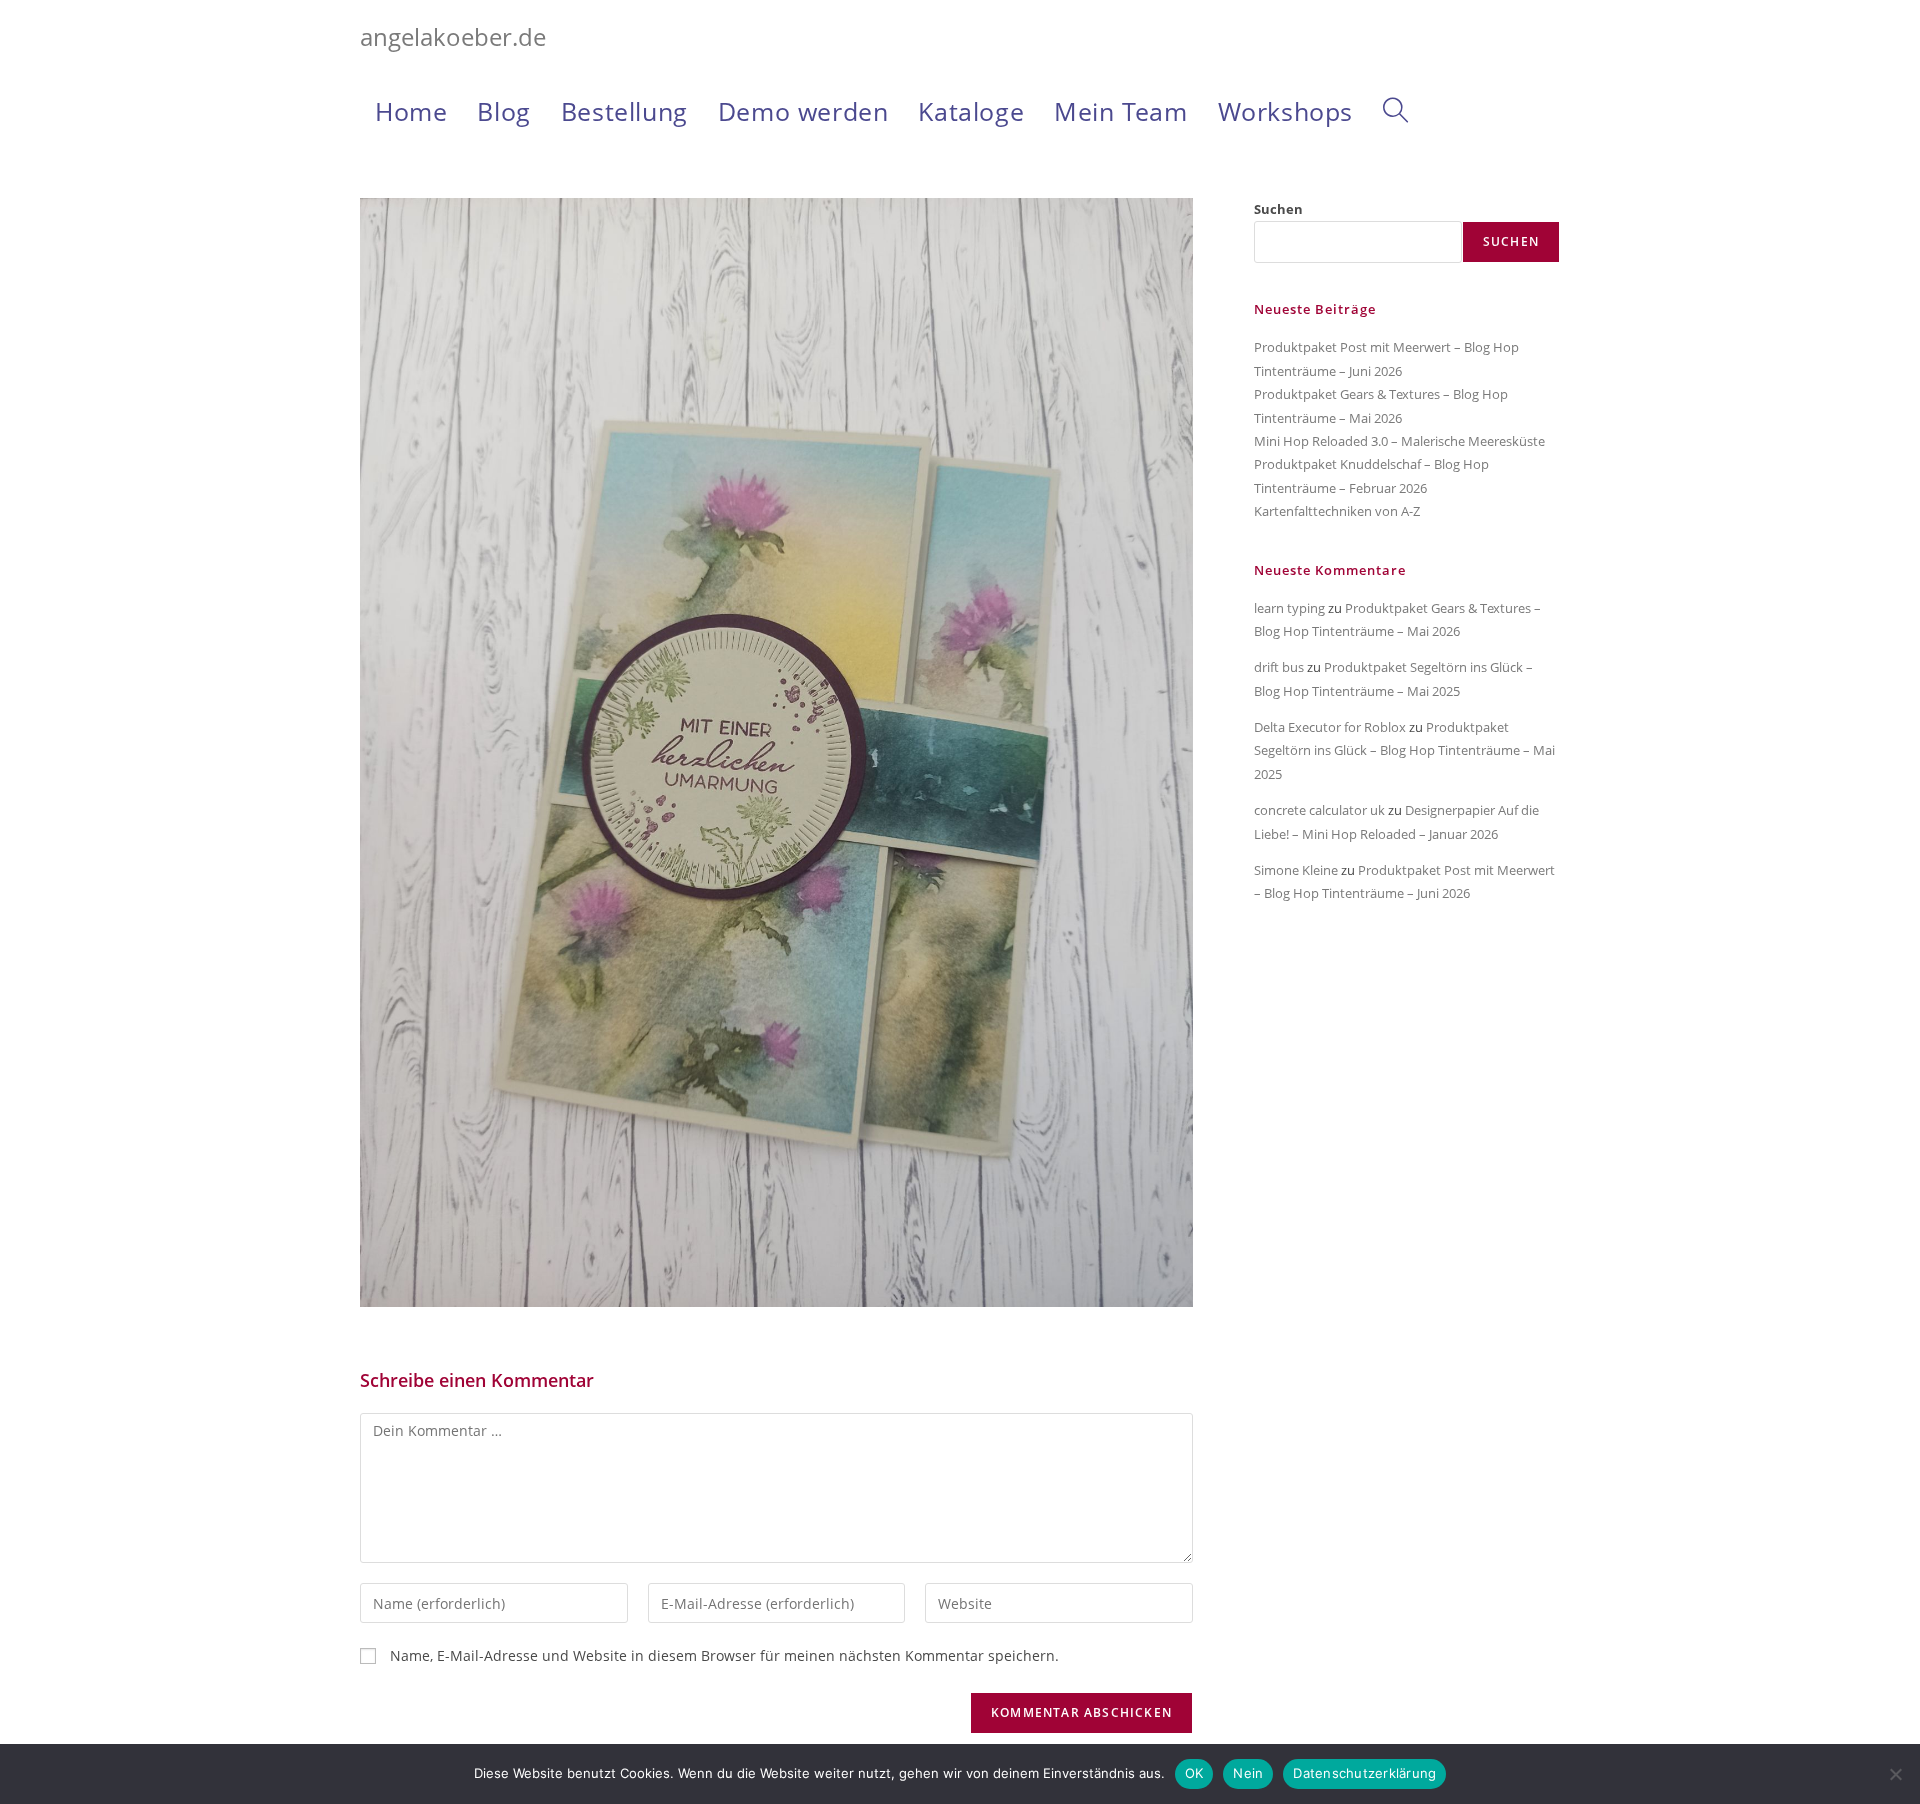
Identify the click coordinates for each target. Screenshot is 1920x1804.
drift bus (1279, 667)
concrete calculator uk (1319, 810)
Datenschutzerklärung (1364, 1773)
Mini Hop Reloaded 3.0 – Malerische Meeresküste (1399, 441)
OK (1194, 1773)
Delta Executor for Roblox (1330, 727)
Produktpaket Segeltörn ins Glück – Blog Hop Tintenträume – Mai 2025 (1404, 750)
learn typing (1289, 608)
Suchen (1278, 209)
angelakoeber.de (453, 36)
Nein (1248, 1773)
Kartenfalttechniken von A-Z (1337, 511)
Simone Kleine (1296, 870)
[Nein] (1895, 1774)
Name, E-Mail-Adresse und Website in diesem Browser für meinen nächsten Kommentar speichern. (724, 1655)
